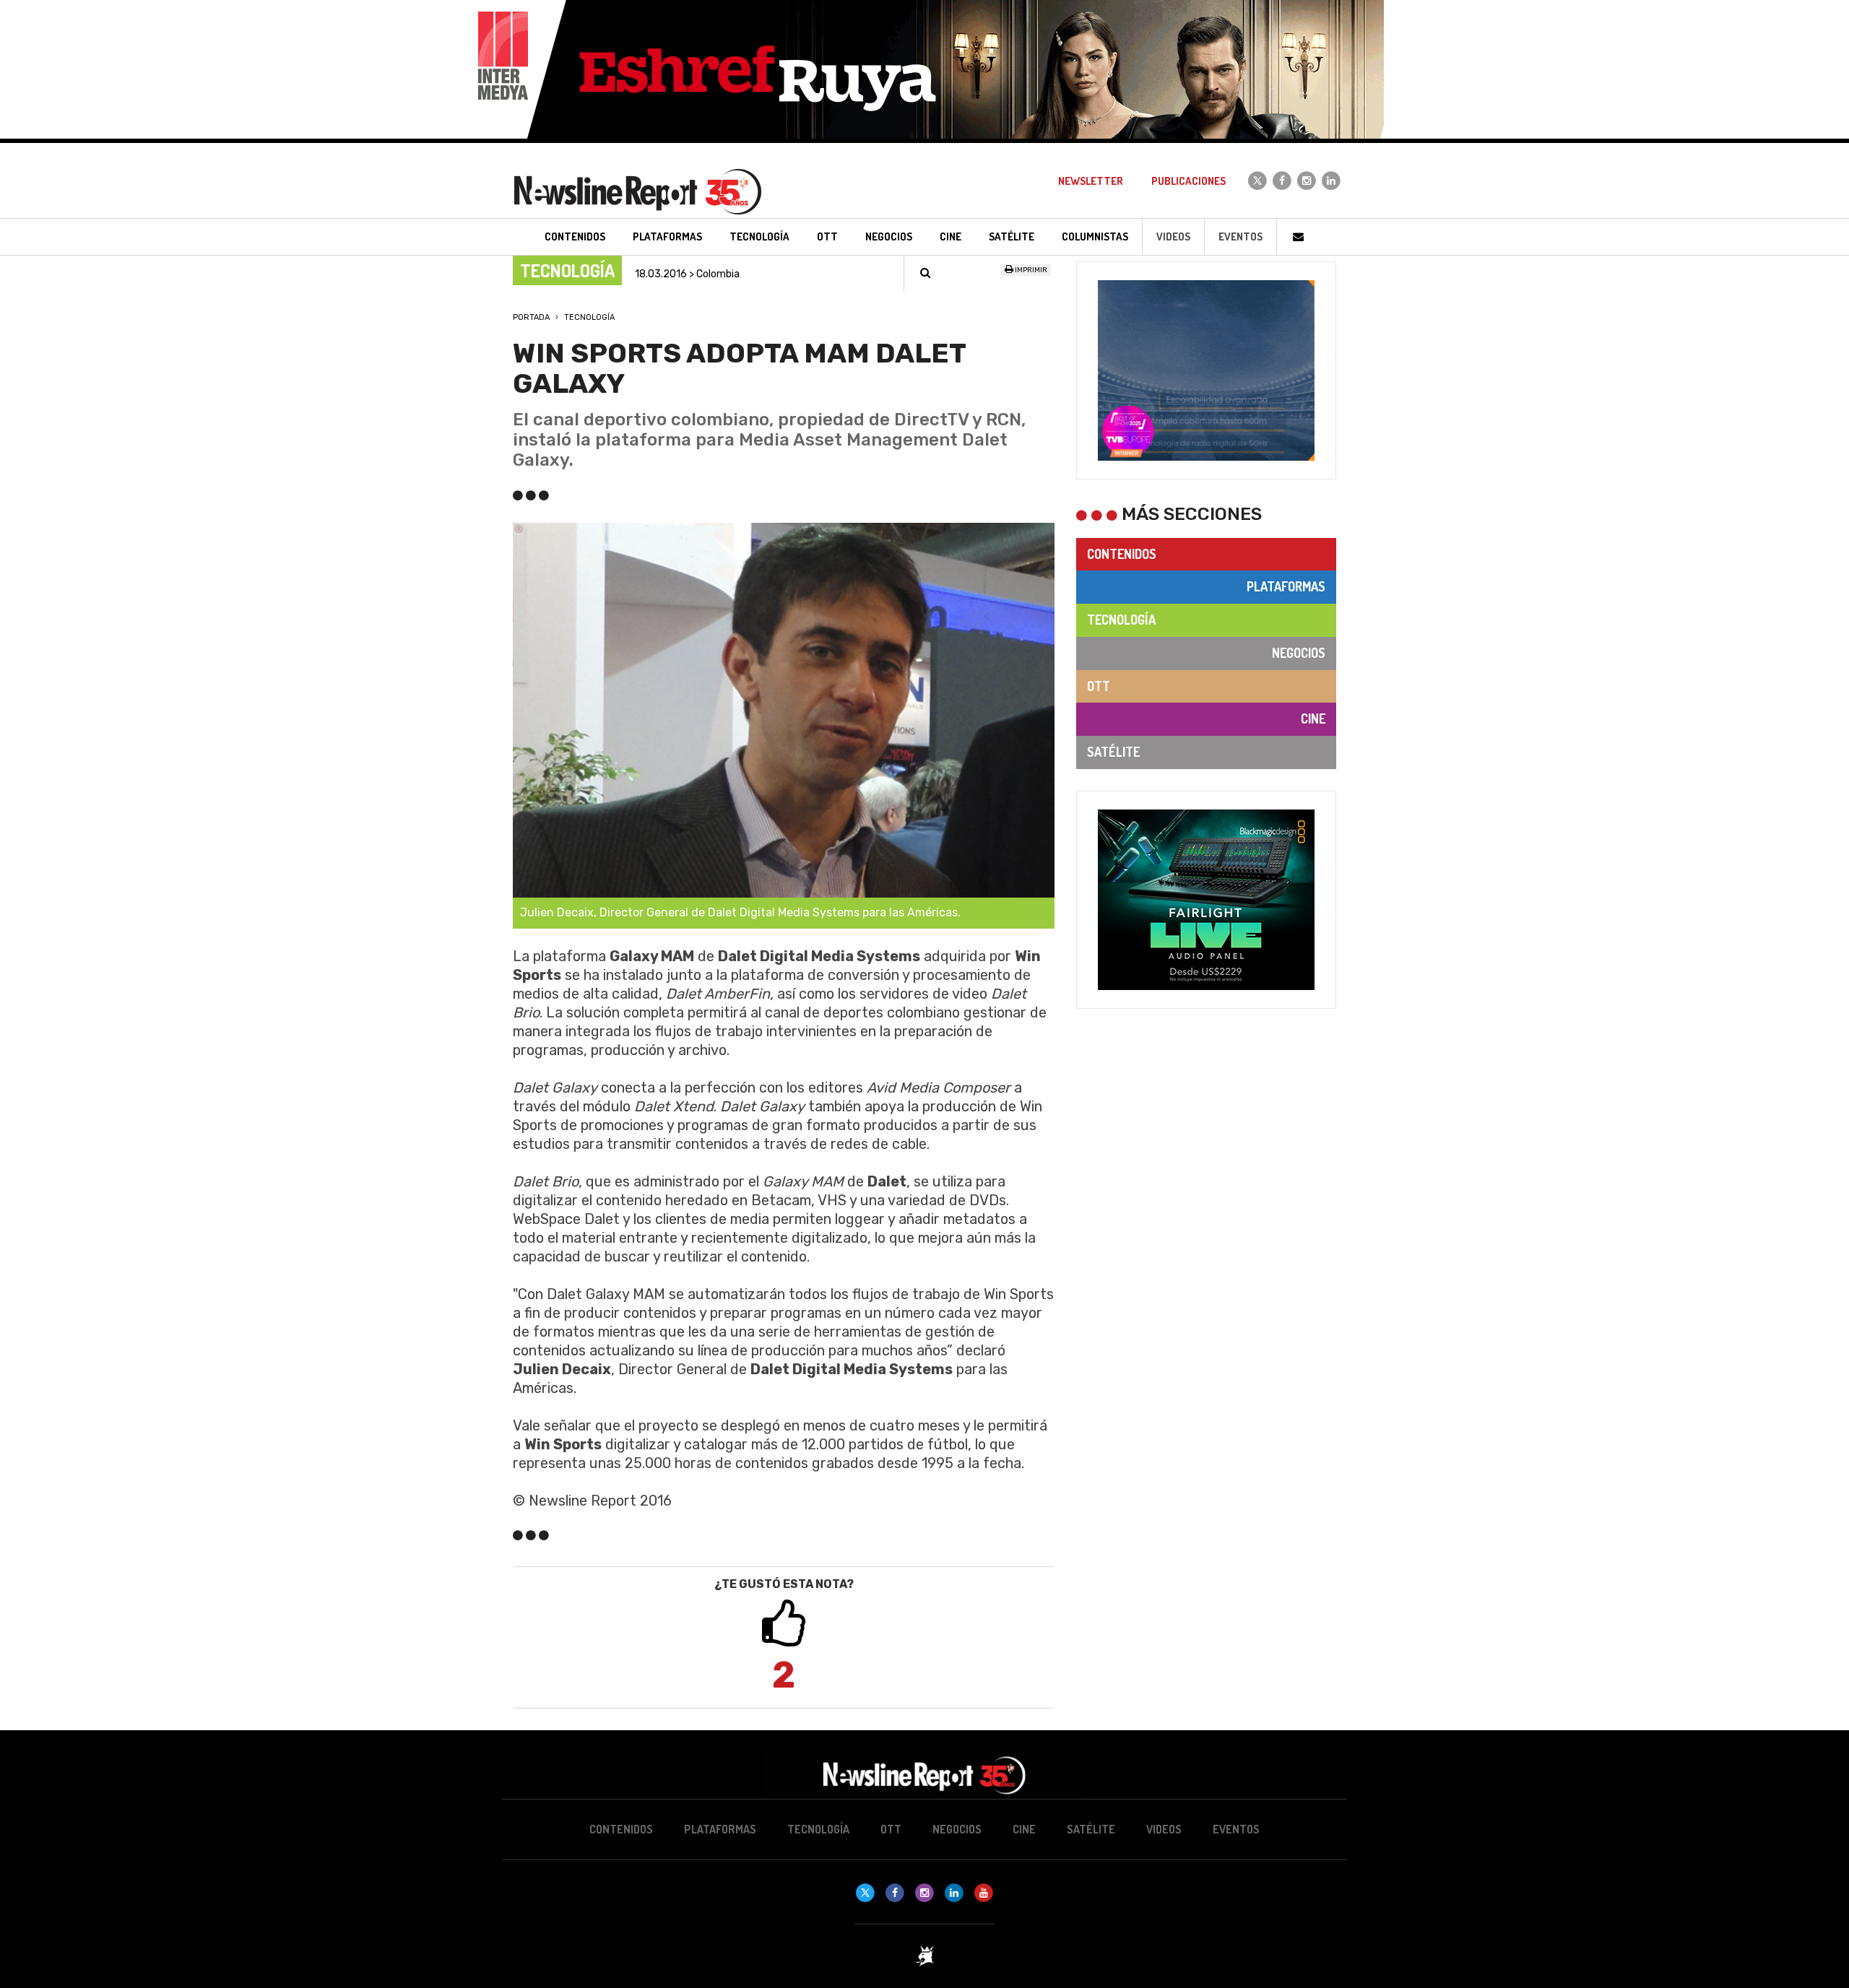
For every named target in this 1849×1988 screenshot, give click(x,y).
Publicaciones (1188, 181)
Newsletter (1091, 181)
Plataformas (1286, 586)
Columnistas (1095, 236)
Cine (1313, 719)
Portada (531, 317)
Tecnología (589, 317)
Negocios (1299, 653)
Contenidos (1122, 554)
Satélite (1113, 752)
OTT (1099, 686)
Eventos (1240, 236)
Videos (1173, 236)
